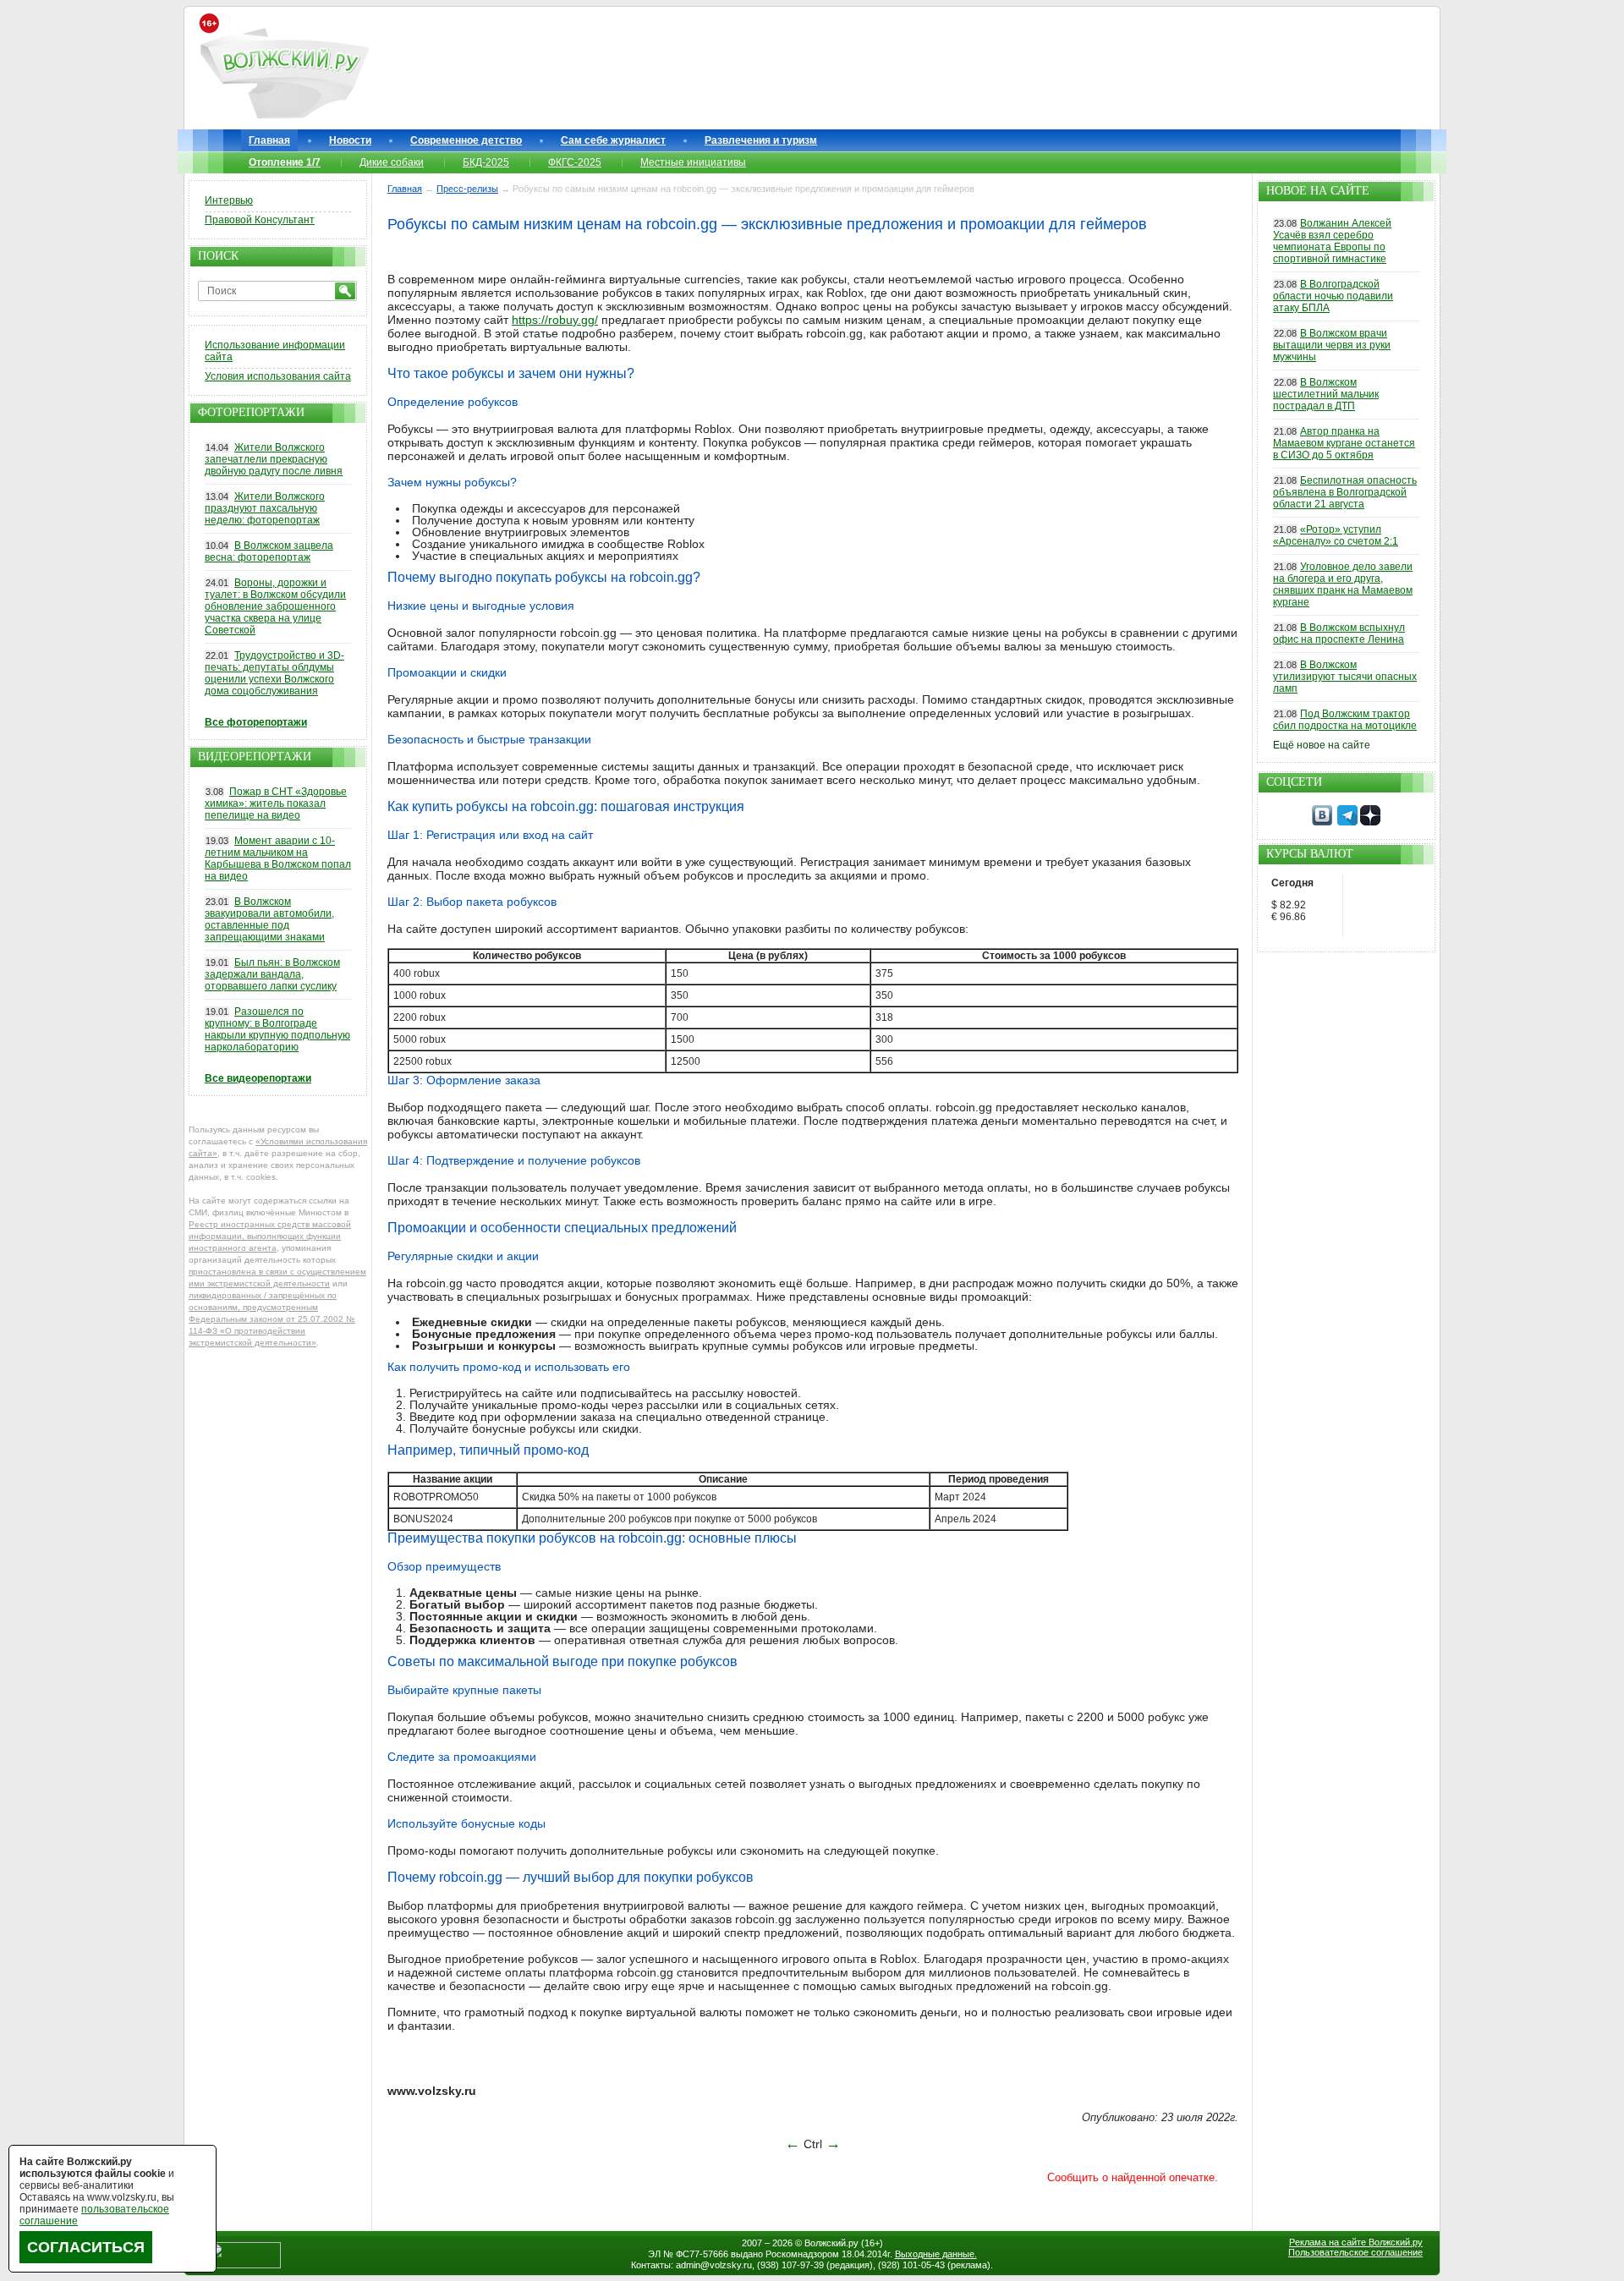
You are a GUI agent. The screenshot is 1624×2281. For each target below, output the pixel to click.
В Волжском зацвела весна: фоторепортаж (269, 551)
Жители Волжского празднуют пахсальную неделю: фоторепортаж (265, 508)
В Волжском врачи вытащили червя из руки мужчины (1332, 345)
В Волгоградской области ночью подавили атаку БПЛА (1333, 296)
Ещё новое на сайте (1322, 745)
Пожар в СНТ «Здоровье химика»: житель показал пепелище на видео (276, 803)
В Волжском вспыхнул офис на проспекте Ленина (1339, 633)
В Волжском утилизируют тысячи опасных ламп (1345, 677)
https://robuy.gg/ (555, 320)
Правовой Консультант (260, 220)
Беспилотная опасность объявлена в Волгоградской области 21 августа (1345, 492)
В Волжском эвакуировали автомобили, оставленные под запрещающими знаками (269, 919)
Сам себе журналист (613, 140)
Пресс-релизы (467, 189)
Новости (350, 140)
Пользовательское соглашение (1355, 2252)
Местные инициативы (693, 162)
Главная (269, 140)
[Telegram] (1347, 822)
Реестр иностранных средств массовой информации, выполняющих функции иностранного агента (270, 1236)
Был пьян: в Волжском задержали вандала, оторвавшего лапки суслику (272, 974)
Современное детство (466, 140)
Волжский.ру (831, 2243)
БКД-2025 (486, 162)
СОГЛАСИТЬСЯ (86, 2247)
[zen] (1370, 822)
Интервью (229, 200)
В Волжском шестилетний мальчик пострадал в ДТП (1326, 394)
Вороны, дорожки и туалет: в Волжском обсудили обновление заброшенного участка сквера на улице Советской (275, 606)
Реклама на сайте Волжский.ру (1356, 2242)
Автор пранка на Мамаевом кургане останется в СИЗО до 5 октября (1344, 443)
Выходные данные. (936, 2254)
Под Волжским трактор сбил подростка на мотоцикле (1345, 720)
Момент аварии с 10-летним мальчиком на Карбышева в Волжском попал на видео (278, 858)
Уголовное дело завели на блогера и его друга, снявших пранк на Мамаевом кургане (1343, 584)
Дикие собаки (392, 162)
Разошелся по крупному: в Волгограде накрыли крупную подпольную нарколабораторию (277, 1029)
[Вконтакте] (1322, 822)
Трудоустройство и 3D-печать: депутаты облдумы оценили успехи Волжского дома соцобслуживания (274, 673)
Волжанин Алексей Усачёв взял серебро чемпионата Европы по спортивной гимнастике (1332, 241)
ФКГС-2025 (575, 162)
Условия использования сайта (278, 376)
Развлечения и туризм (761, 140)
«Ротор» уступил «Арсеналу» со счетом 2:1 (1336, 535)
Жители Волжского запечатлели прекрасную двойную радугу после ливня (274, 459)
